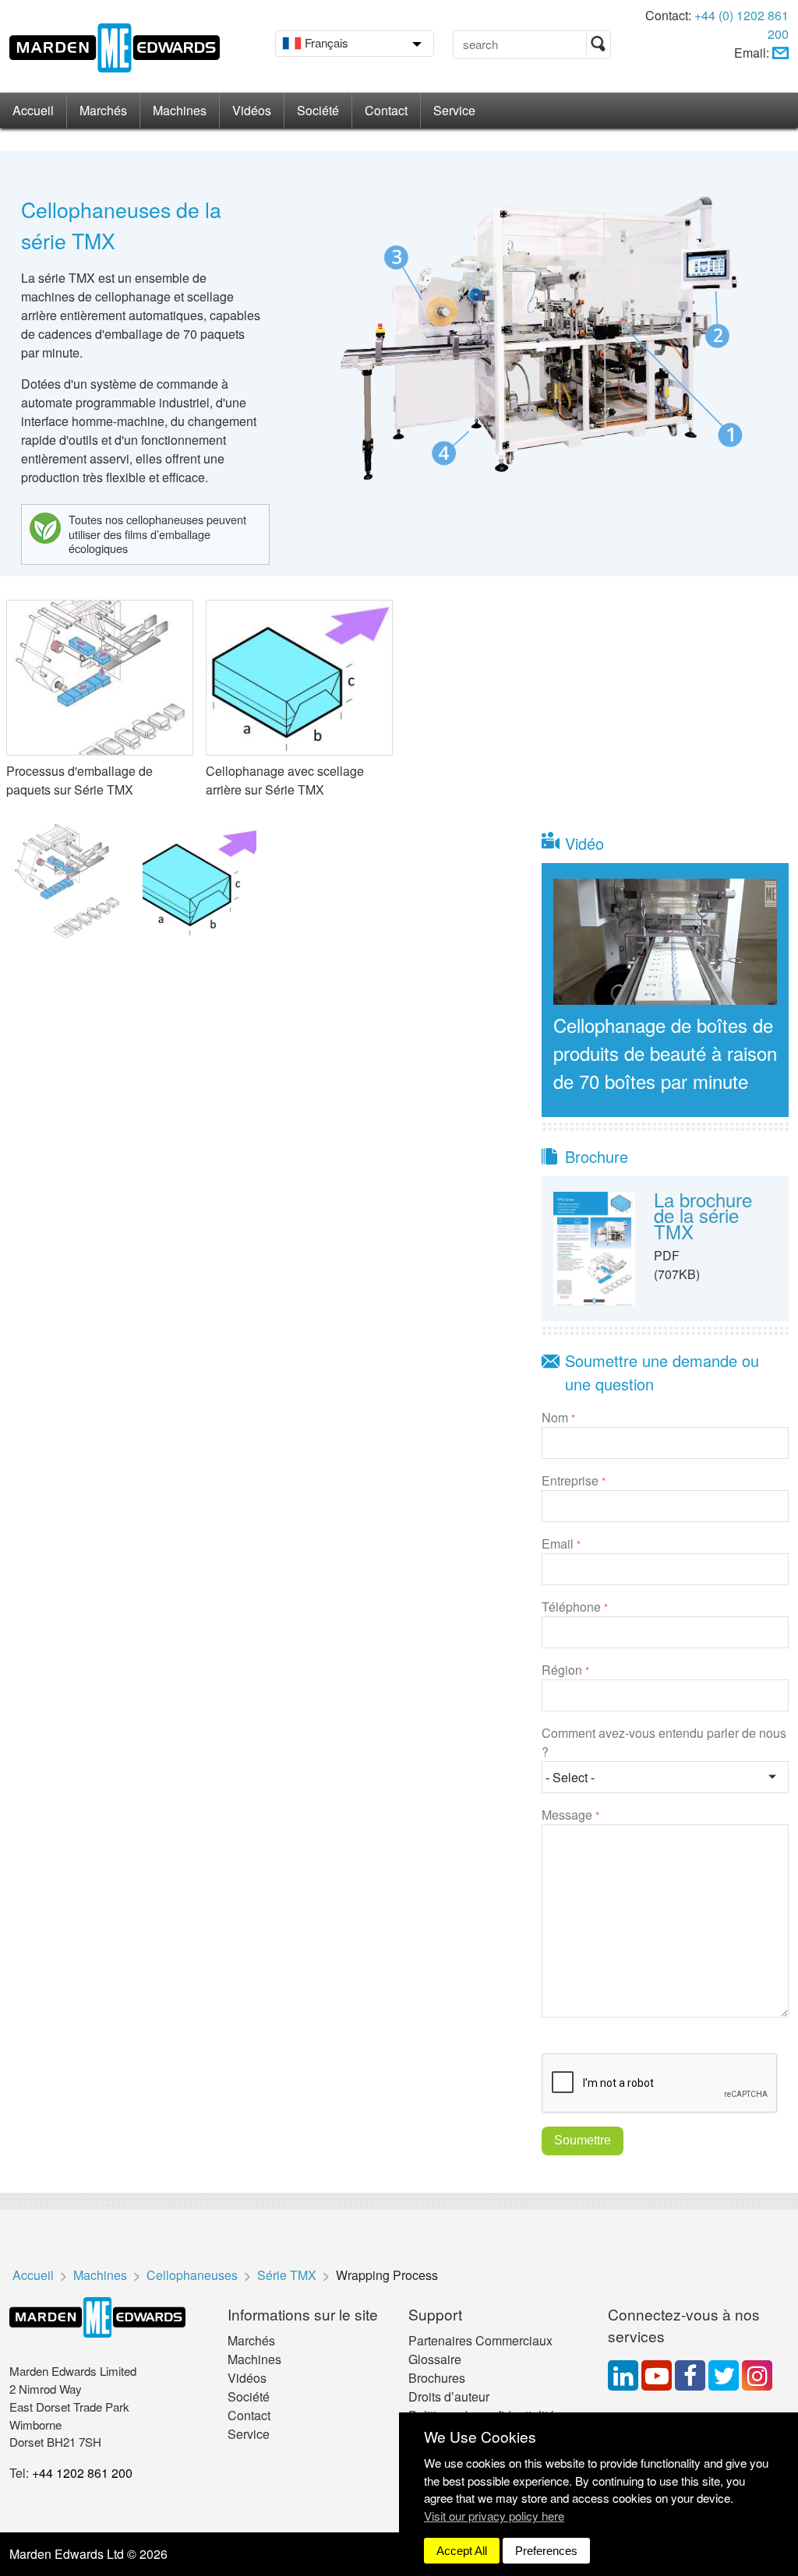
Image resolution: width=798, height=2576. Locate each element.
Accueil (33, 110)
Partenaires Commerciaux (480, 2340)
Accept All (462, 2551)
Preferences (546, 2551)
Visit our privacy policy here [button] (494, 2516)
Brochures (437, 2378)
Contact (386, 110)
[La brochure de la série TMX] (595, 1247)
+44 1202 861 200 (82, 2473)
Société (318, 110)
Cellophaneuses (192, 2275)
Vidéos (252, 110)
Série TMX (287, 2275)
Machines (180, 110)
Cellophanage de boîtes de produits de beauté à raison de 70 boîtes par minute (665, 1053)
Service (454, 110)
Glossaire (435, 2359)
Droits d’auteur (449, 2396)
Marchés (103, 110)
